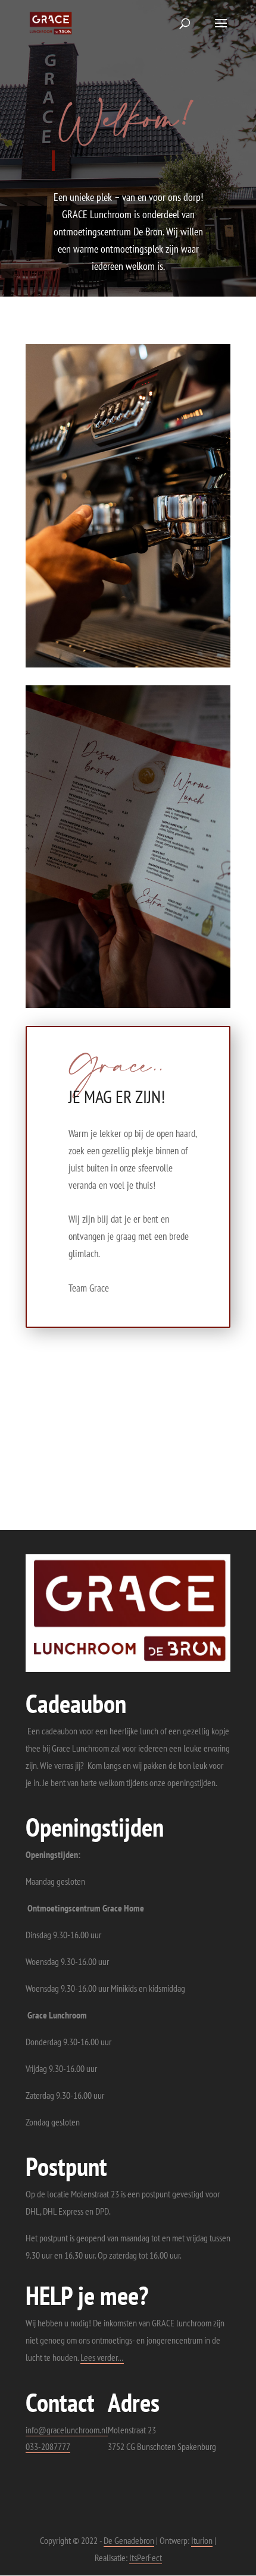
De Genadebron (129, 2540)
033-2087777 (48, 2446)
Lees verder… (102, 2357)
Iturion (202, 2540)
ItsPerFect (146, 2558)
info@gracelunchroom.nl (67, 2430)
